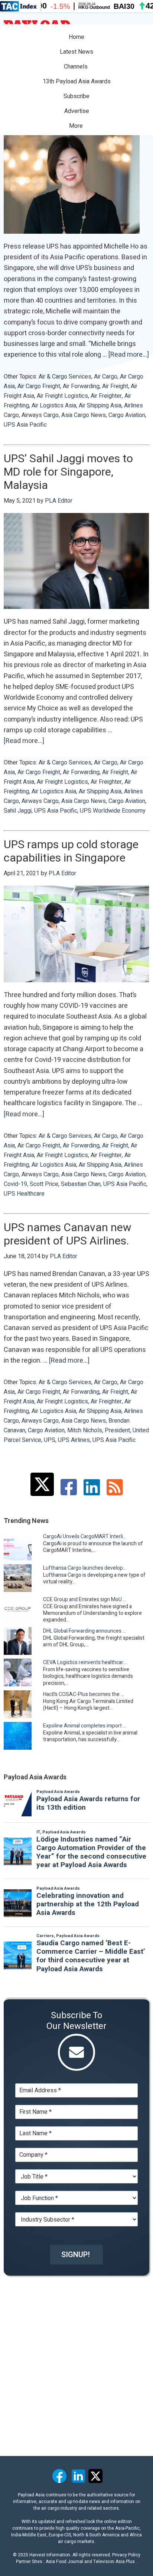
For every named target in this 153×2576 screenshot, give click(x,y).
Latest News (76, 52)
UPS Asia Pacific (25, 425)
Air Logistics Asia (54, 406)
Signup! (76, 2255)
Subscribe (76, 96)
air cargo (106, 377)
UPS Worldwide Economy (113, 811)
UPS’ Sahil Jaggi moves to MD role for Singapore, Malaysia (68, 472)
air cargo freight (39, 386)
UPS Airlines (74, 1440)
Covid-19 (15, 1184)
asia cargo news (84, 415)
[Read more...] (129, 355)
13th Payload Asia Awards (77, 81)
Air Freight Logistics (62, 396)
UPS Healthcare (24, 1194)
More (77, 126)
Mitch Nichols (85, 1430)
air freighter (106, 396)
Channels (76, 67)
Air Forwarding (81, 386)
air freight (115, 386)
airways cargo (40, 415)
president (117, 1430)
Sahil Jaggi (18, 811)
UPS (50, 1440)
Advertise (77, 111)
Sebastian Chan (81, 1184)
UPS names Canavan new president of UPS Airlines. (68, 1234)
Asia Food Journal (64, 2562)
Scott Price (44, 1184)
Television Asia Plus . (115, 2562)
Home (76, 37)
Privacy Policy (126, 2555)
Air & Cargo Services (65, 377)
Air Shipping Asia (100, 406)
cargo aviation (127, 415)
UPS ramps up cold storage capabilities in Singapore (71, 852)
